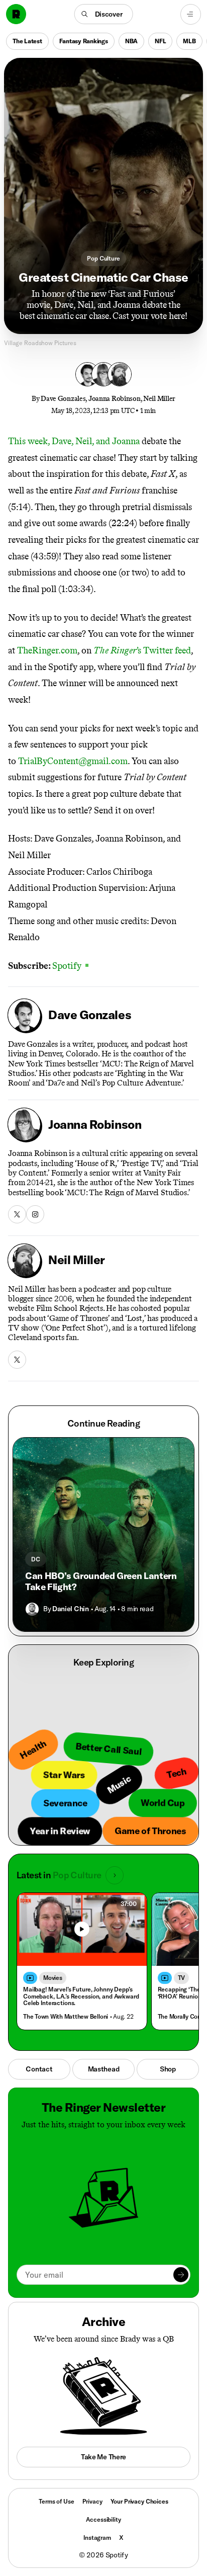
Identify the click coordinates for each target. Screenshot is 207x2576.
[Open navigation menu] (191, 14)
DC (36, 1559)
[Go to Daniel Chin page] (32, 1609)
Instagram (97, 2538)
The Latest (27, 40)
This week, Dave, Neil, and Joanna (74, 441)
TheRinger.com (47, 650)
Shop (168, 2069)
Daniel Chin (70, 1609)
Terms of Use (56, 2501)
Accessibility (103, 2519)
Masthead (104, 2069)
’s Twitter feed (142, 650)
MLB (189, 40)
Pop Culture (103, 258)
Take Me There (103, 2457)
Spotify (70, 966)
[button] (104, 14)
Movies (53, 1978)
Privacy (92, 2501)
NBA (131, 40)
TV (182, 1978)
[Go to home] (16, 14)
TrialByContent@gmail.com (73, 761)
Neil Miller (159, 399)
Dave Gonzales (63, 399)
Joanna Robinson (115, 399)
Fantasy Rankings (84, 40)
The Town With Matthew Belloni (66, 2016)
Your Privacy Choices (139, 2502)
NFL (160, 40)
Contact (39, 2069)
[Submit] (181, 2275)
